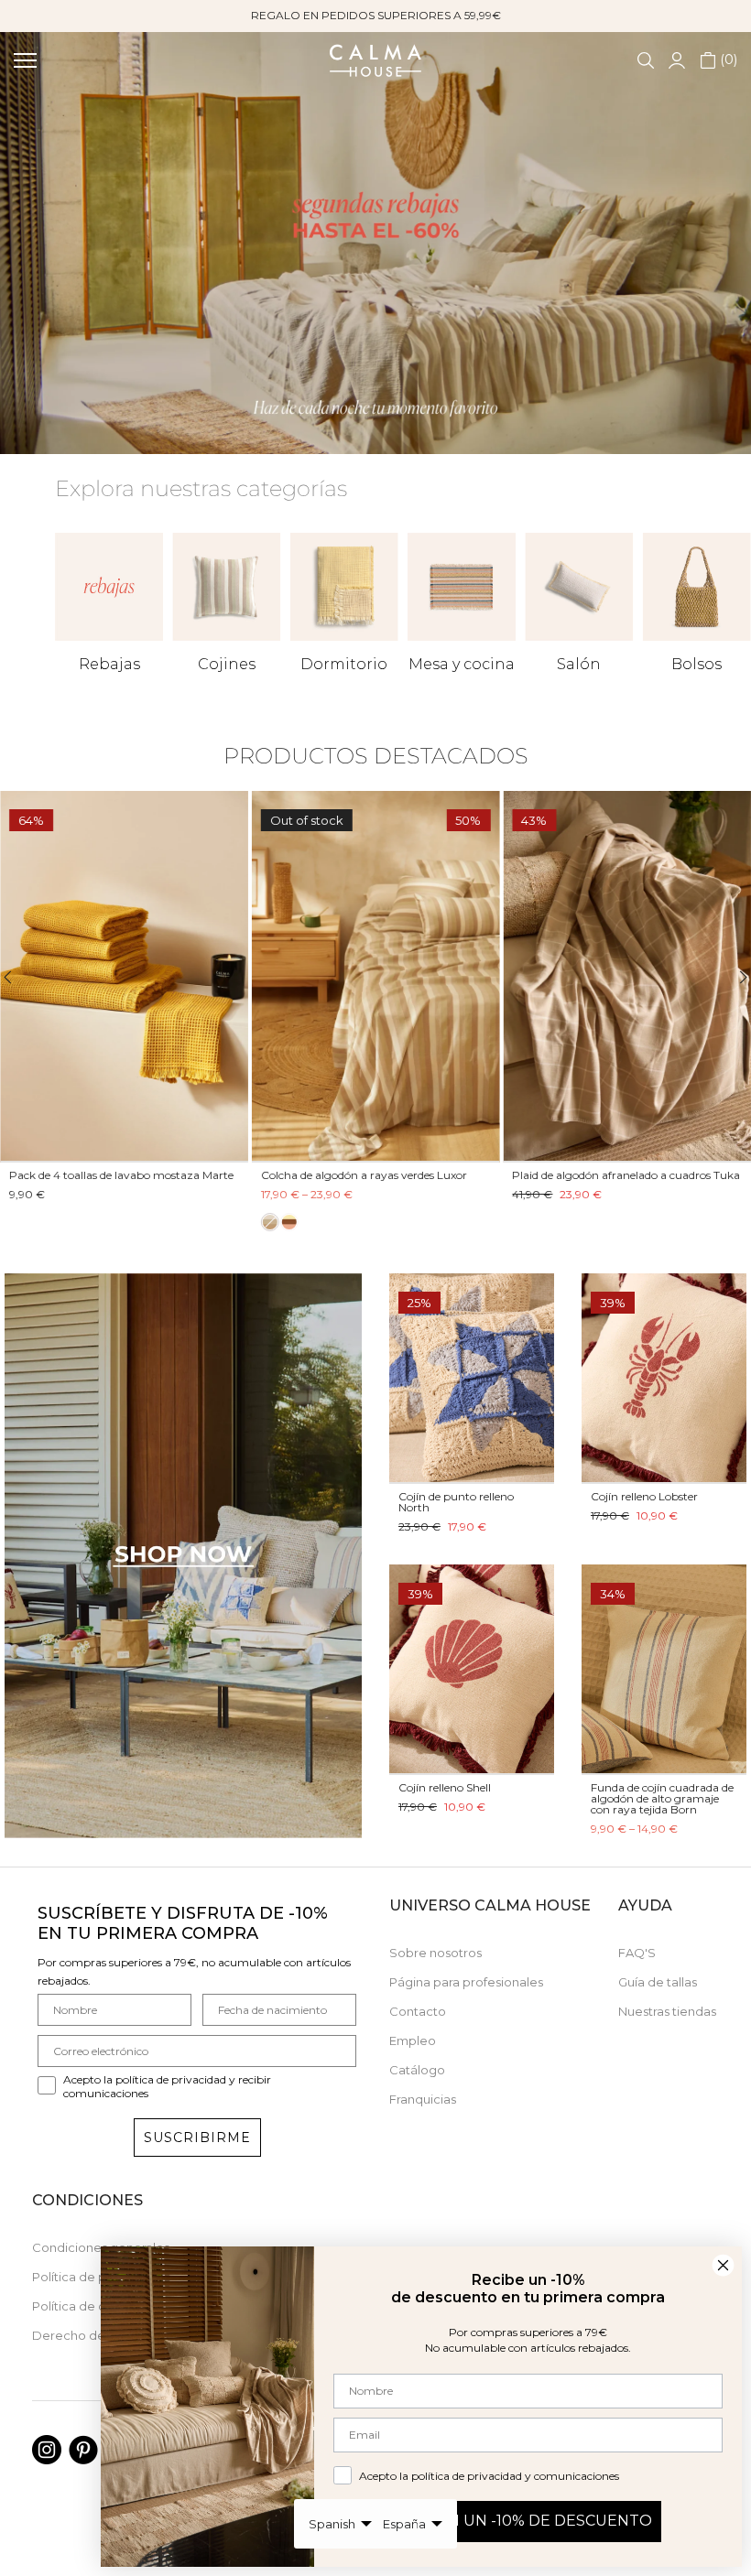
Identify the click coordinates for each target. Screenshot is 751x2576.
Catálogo (417, 2070)
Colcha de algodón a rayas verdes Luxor (364, 1175)
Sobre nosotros (435, 1953)
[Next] (732, 977)
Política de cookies (89, 2306)
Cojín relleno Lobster (644, 1496)
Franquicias (423, 2099)
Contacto (418, 2011)
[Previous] (19, 977)
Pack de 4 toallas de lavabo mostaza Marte (121, 1175)
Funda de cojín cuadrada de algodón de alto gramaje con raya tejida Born (662, 1798)
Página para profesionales (466, 1982)
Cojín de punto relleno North (456, 1502)
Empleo (413, 2040)
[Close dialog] (723, 2265)
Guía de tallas (658, 1982)
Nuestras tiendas (667, 2011)
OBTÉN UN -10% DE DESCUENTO (528, 2521)
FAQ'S (637, 1953)
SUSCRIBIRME (197, 2138)
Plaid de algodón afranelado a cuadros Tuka (626, 1175)
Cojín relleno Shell (445, 1787)
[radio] (270, 1222)
